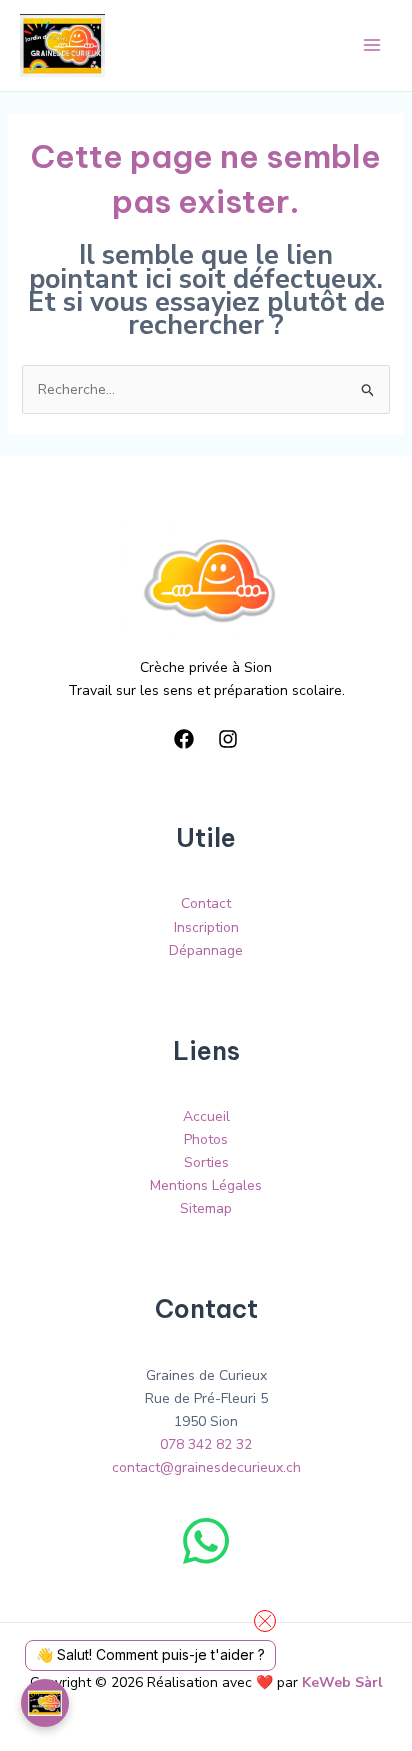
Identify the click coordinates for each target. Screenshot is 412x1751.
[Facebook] (184, 739)
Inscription (206, 927)
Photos (206, 1139)
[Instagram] (228, 739)
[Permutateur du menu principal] (371, 45)
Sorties (206, 1162)
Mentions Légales (206, 1185)
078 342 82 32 (206, 1444)
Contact (206, 903)
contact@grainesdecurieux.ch (206, 1467)
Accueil (206, 1116)
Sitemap (206, 1208)
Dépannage (206, 950)
